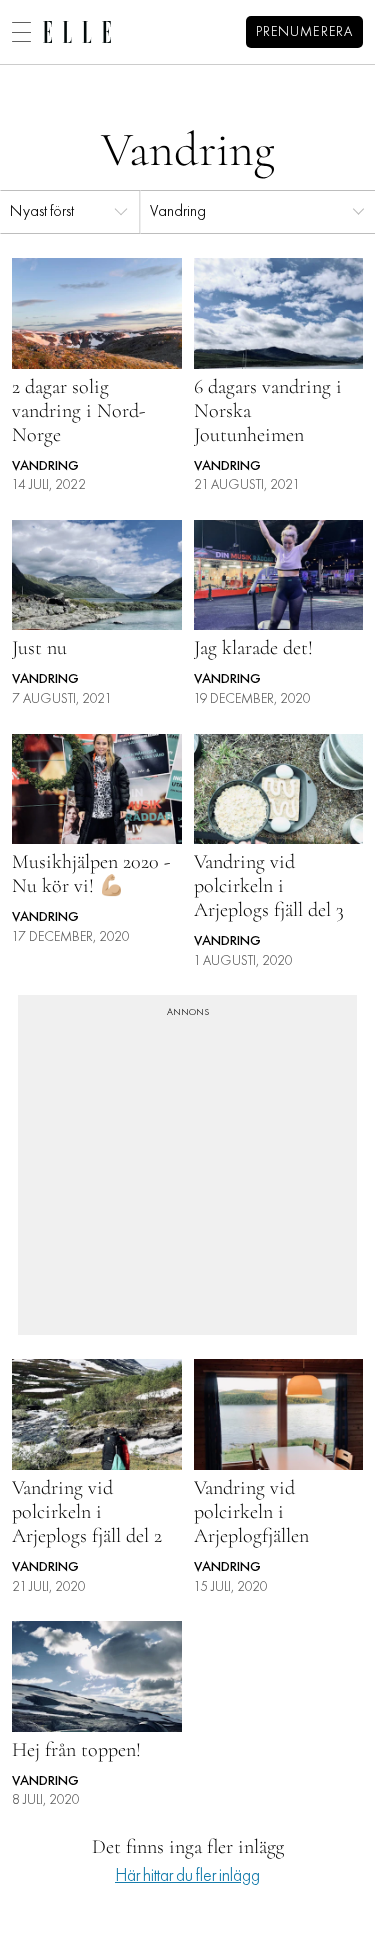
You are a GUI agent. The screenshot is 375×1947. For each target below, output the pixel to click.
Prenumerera (304, 32)
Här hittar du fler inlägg (187, 1876)
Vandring (178, 212)
